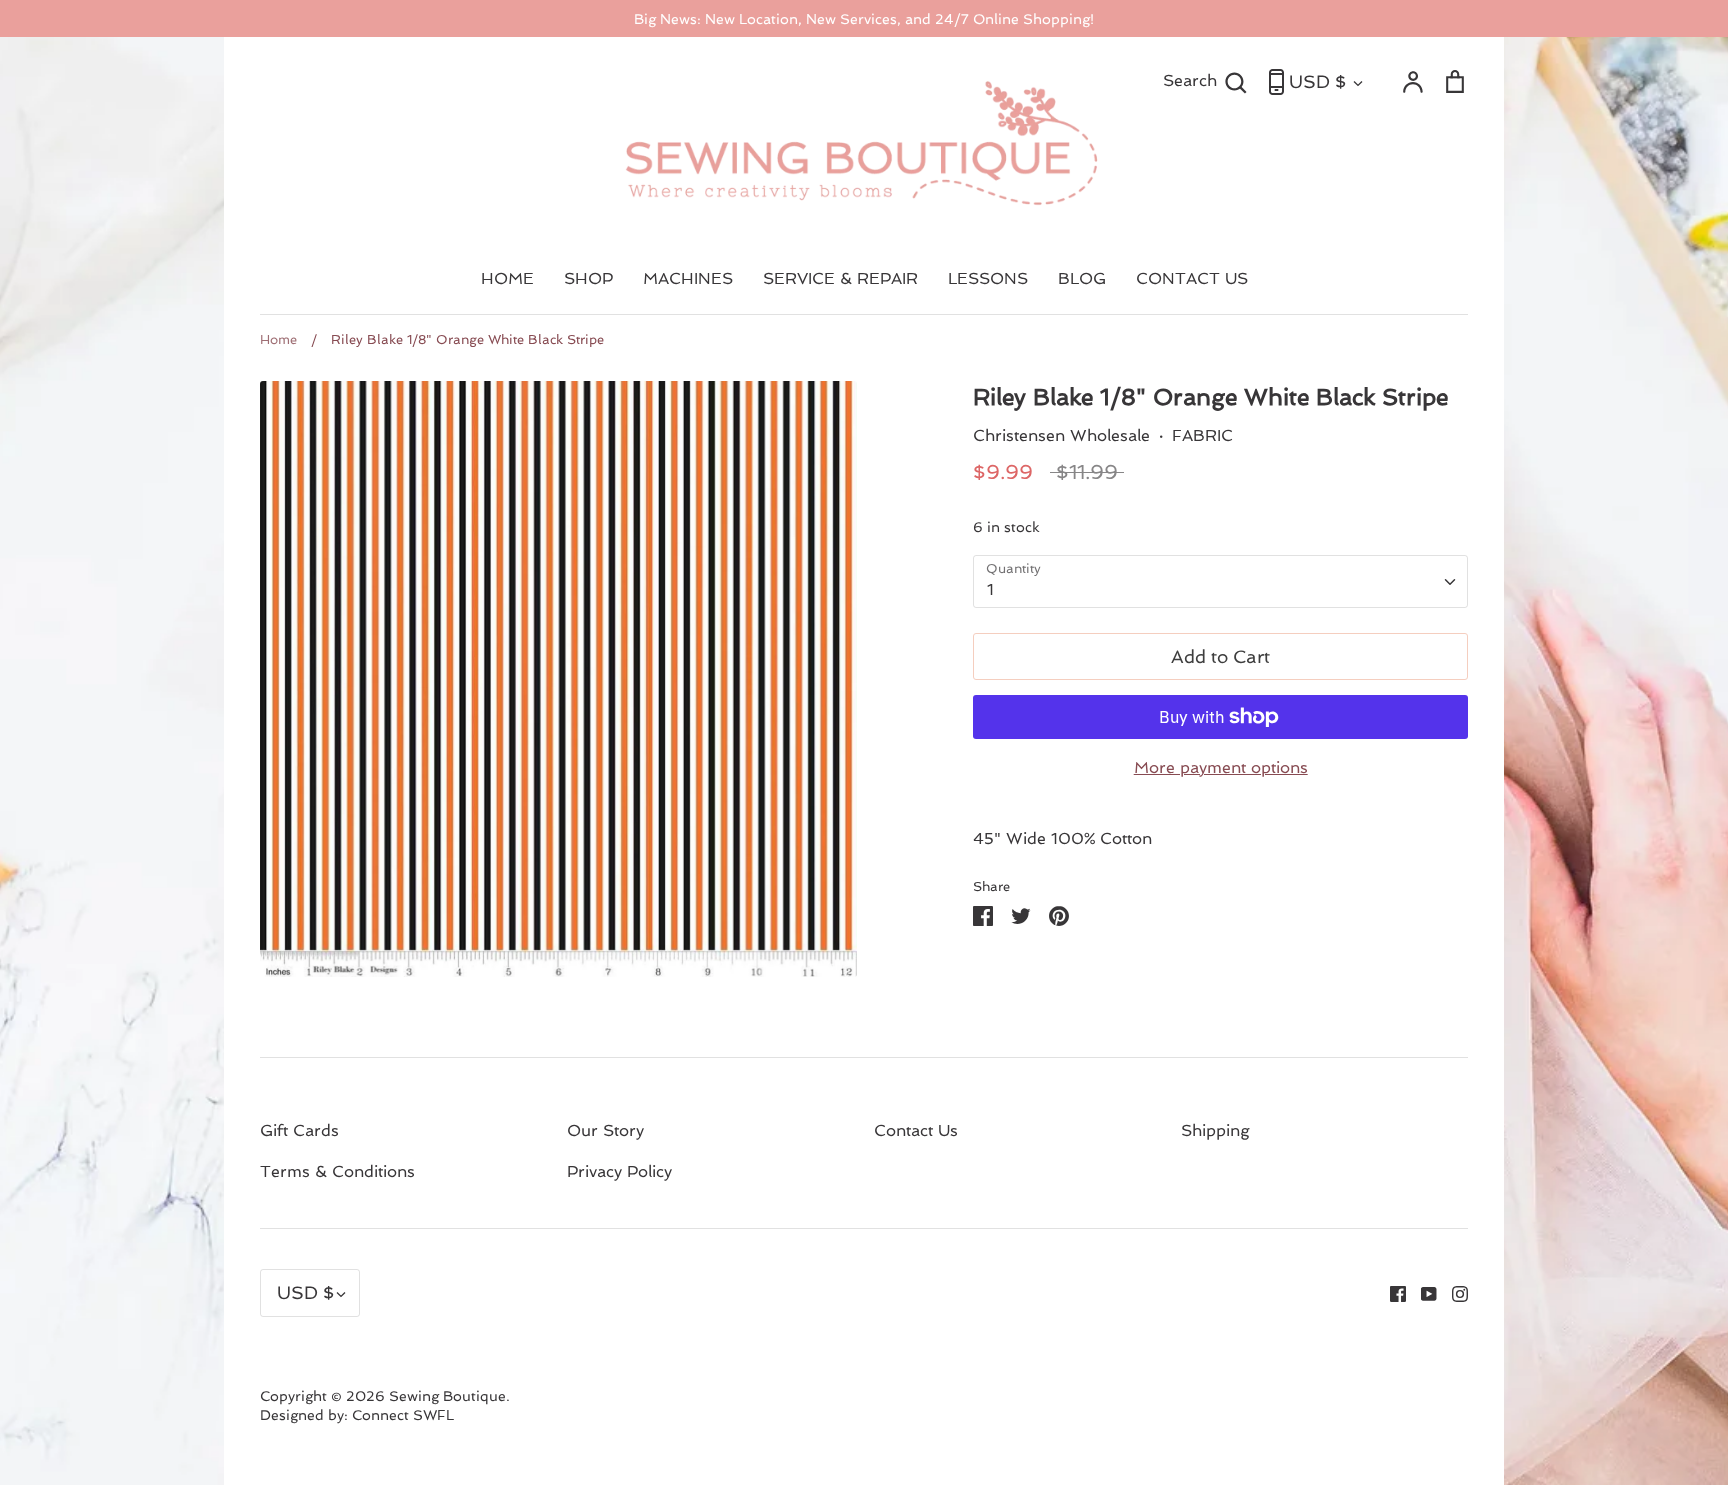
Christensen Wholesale (1061, 435)
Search (1205, 80)
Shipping (1215, 1130)
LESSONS (988, 278)
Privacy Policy (619, 1171)
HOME (507, 278)
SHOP (588, 278)
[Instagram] (1452, 1292)
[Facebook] (1390, 1292)
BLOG (1082, 278)
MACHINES (688, 278)
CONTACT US (1192, 278)
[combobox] (1220, 581)
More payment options (1221, 767)
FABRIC (1202, 435)
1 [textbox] (990, 589)
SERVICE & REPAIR (840, 278)
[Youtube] (1421, 1292)
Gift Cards (299, 1130)
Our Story (605, 1130)
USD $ (1317, 81)
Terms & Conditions (337, 1171)
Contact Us (916, 1130)
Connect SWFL (403, 1415)
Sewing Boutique (447, 1396)
